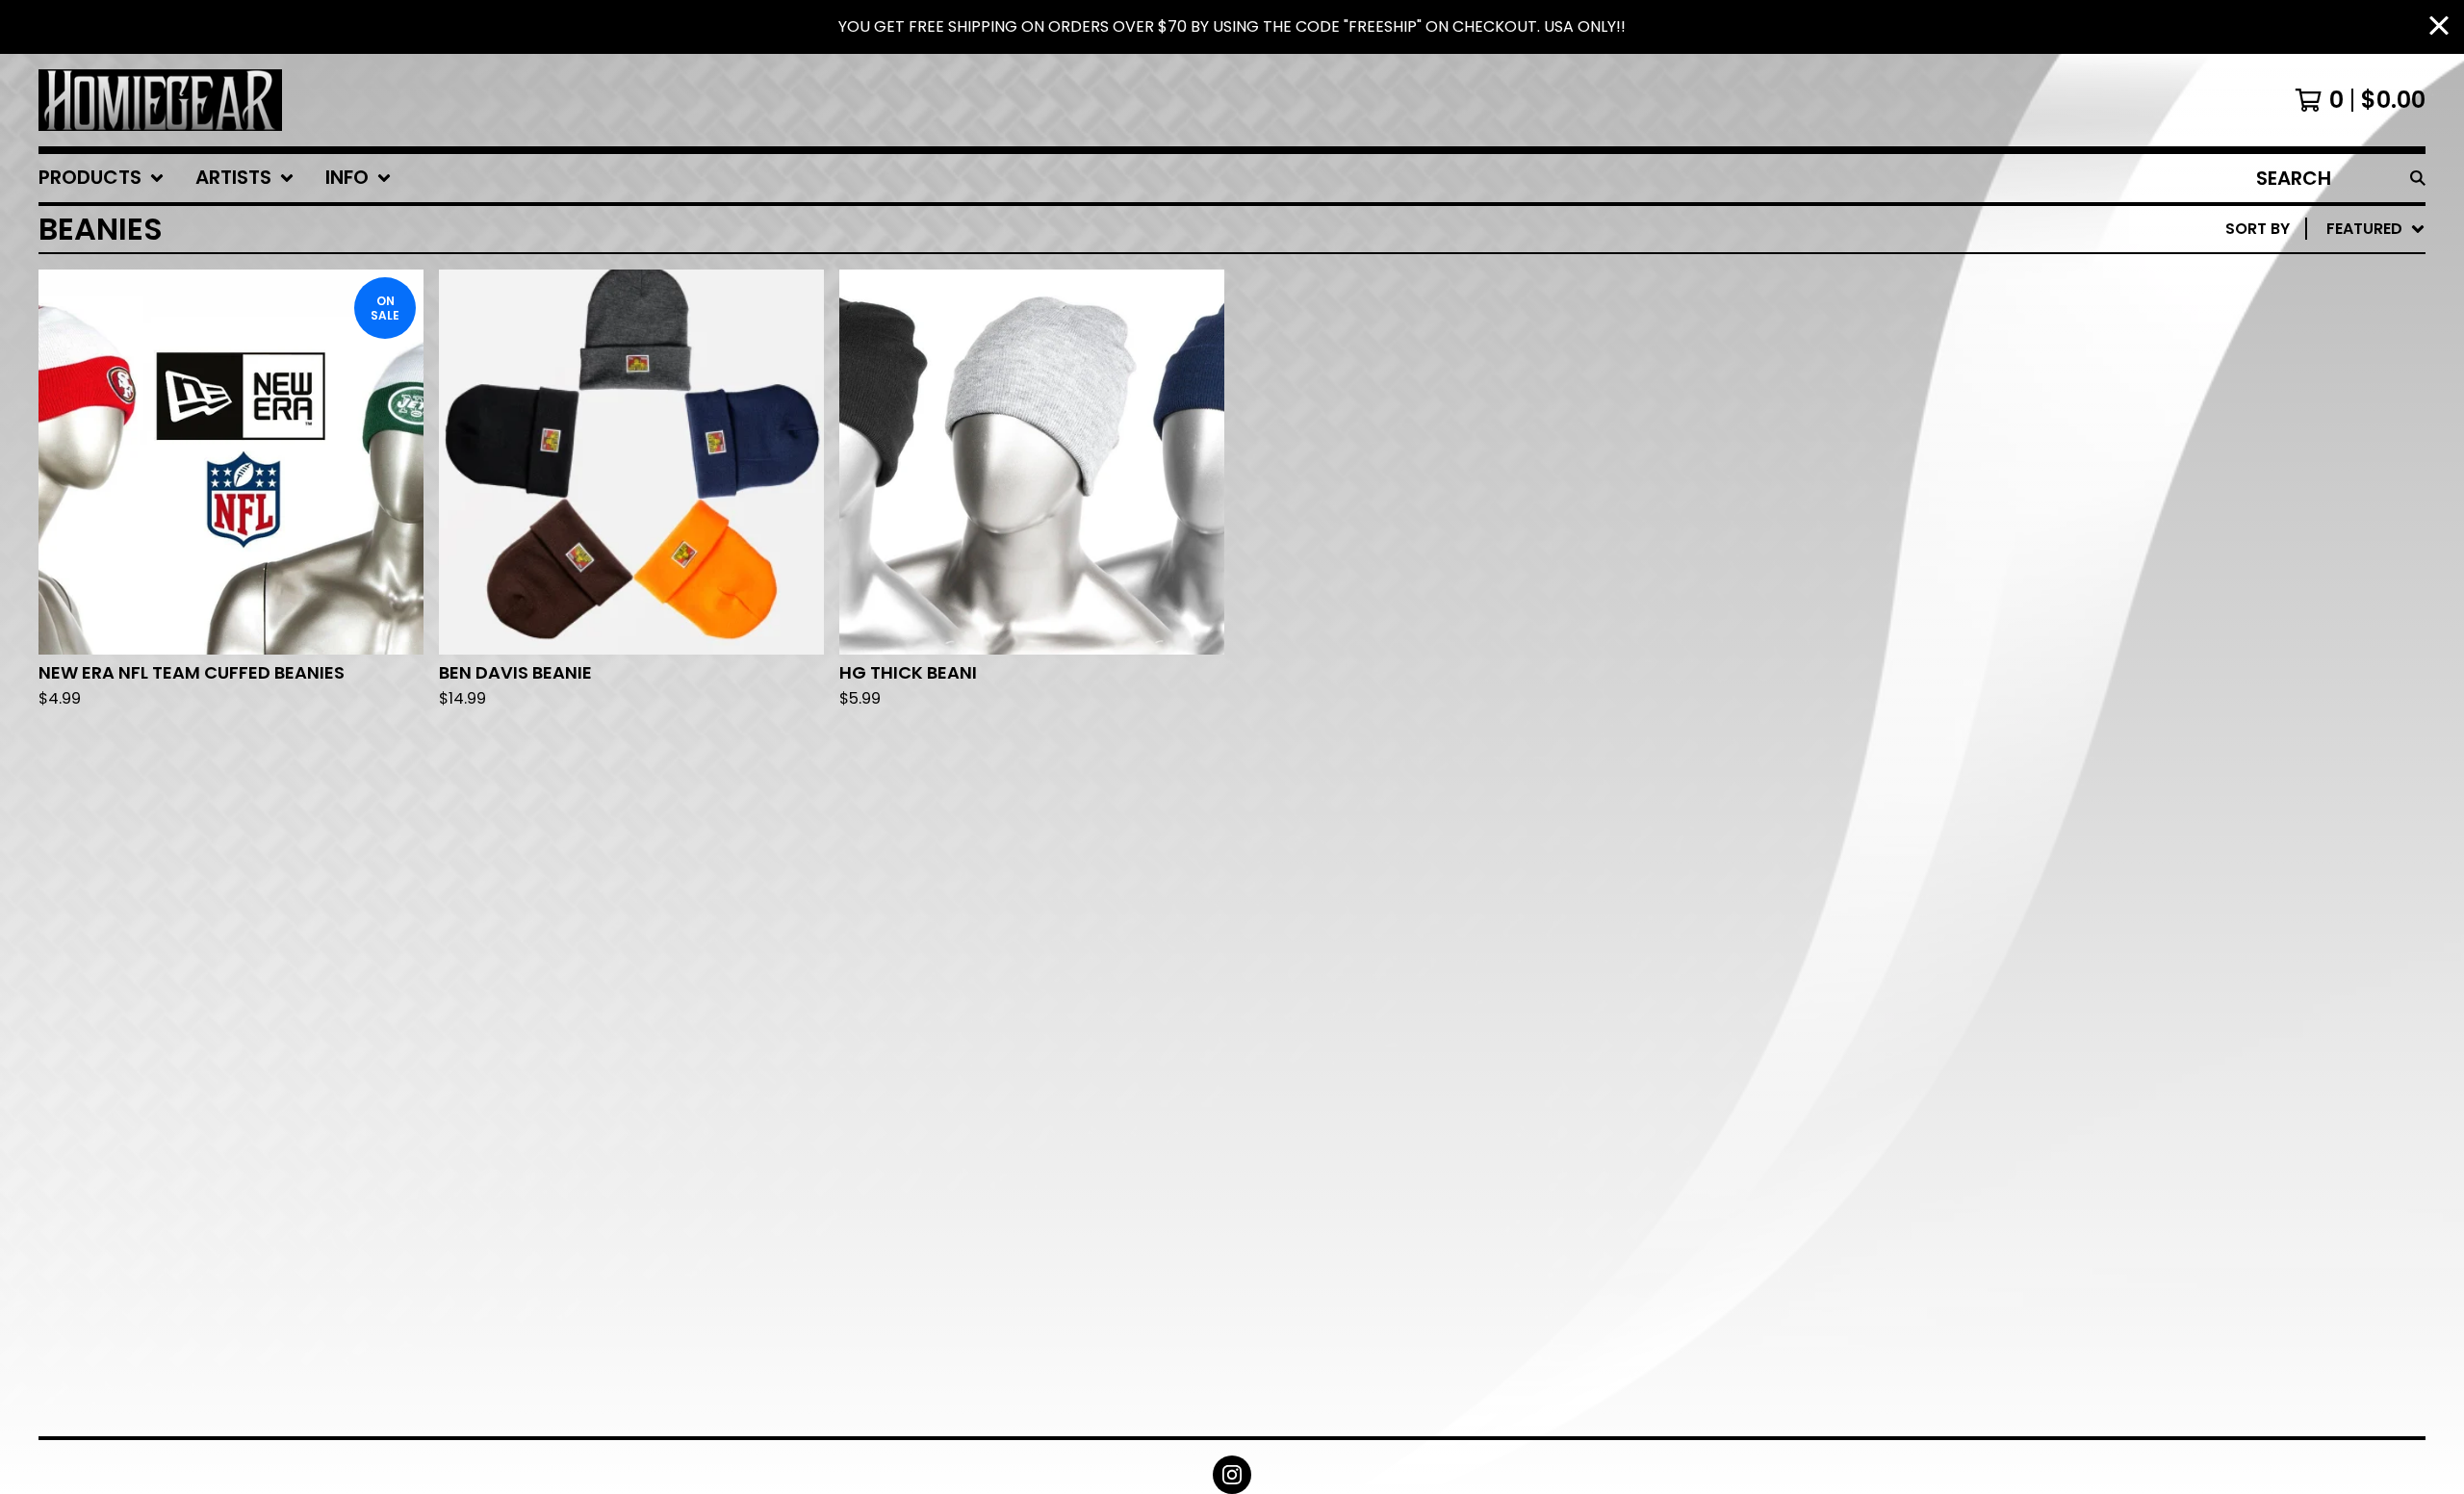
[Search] (2418, 178)
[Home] (160, 100)
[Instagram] (1232, 1475)
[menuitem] (102, 178)
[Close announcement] (2439, 27)
